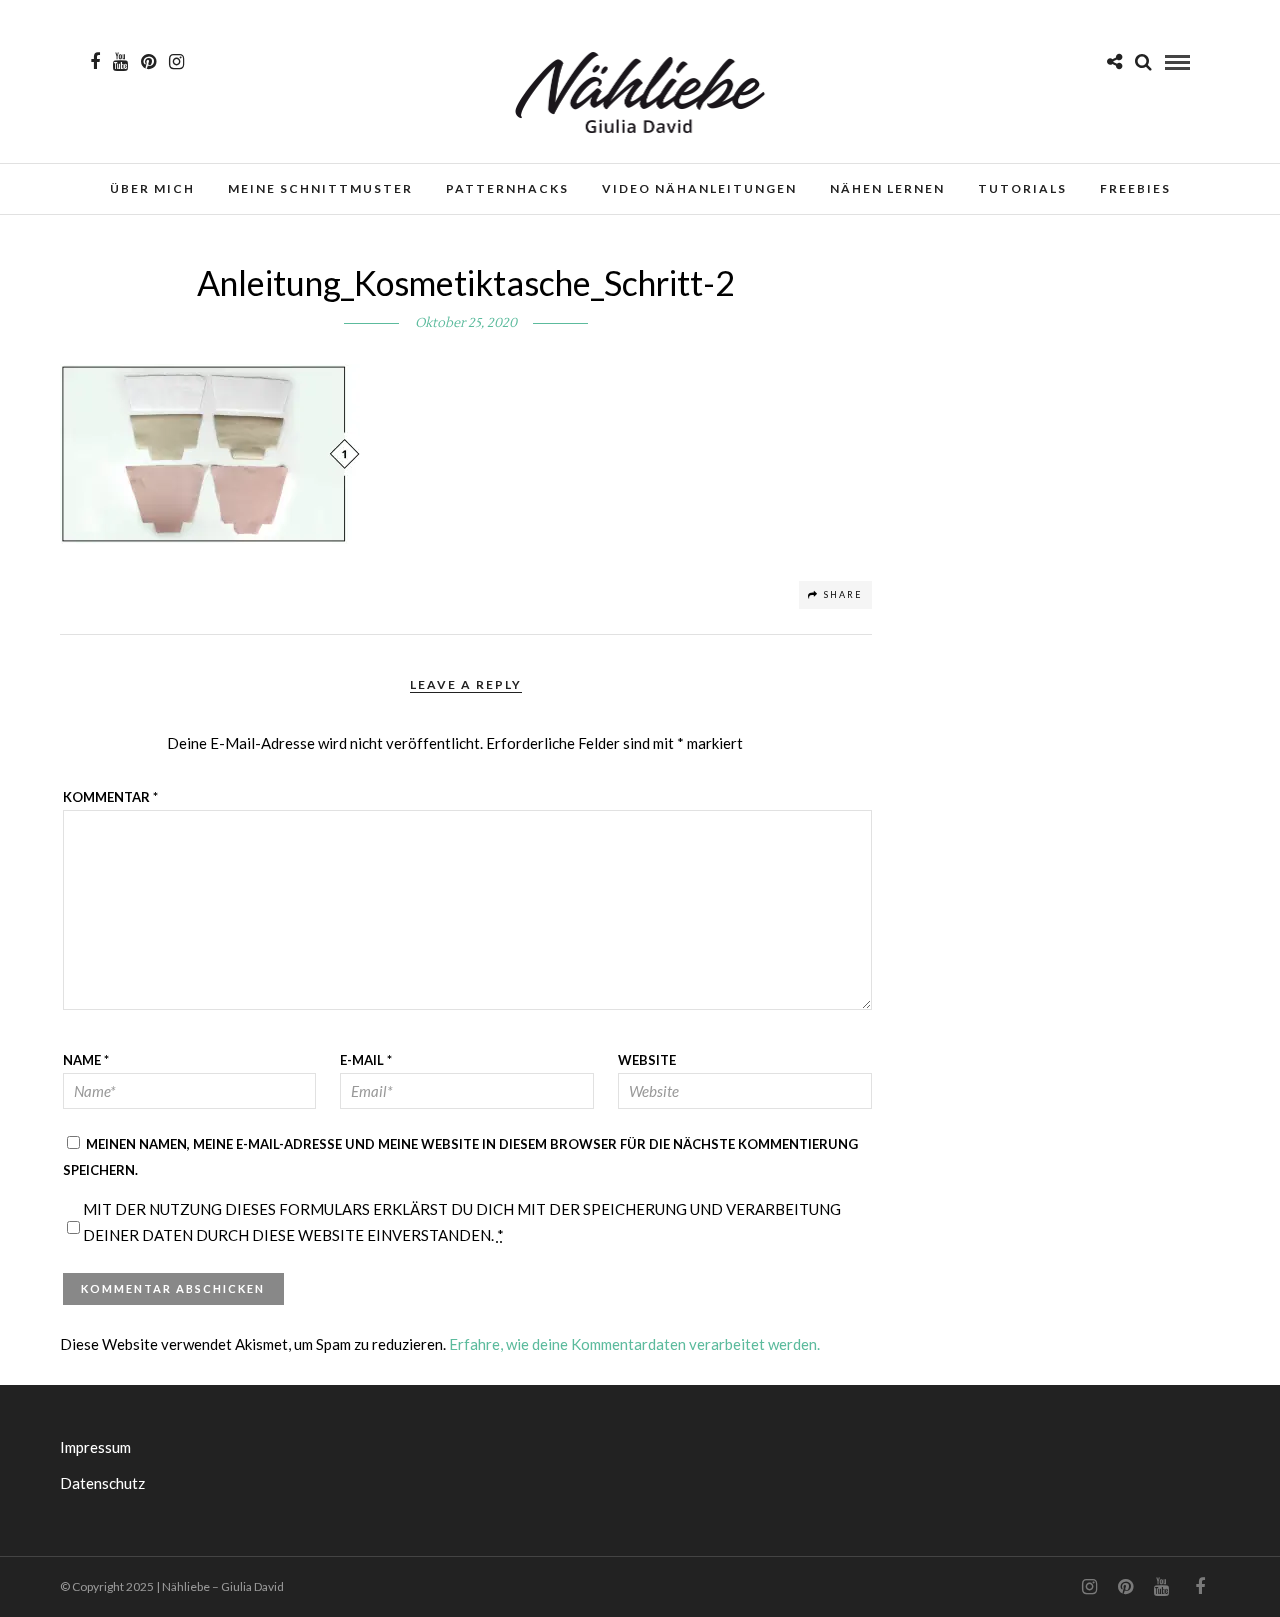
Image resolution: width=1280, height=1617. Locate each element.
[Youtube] (120, 62)
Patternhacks (507, 188)
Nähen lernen (887, 188)
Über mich (152, 188)
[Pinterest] (148, 62)
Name (86, 1060)
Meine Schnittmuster (320, 188)
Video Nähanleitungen (699, 188)
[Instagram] (176, 62)
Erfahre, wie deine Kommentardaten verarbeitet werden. (634, 1344)
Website (647, 1060)
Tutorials (1022, 188)
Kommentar (110, 797)
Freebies (1135, 188)
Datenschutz (102, 1483)
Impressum (95, 1447)
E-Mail (366, 1060)
